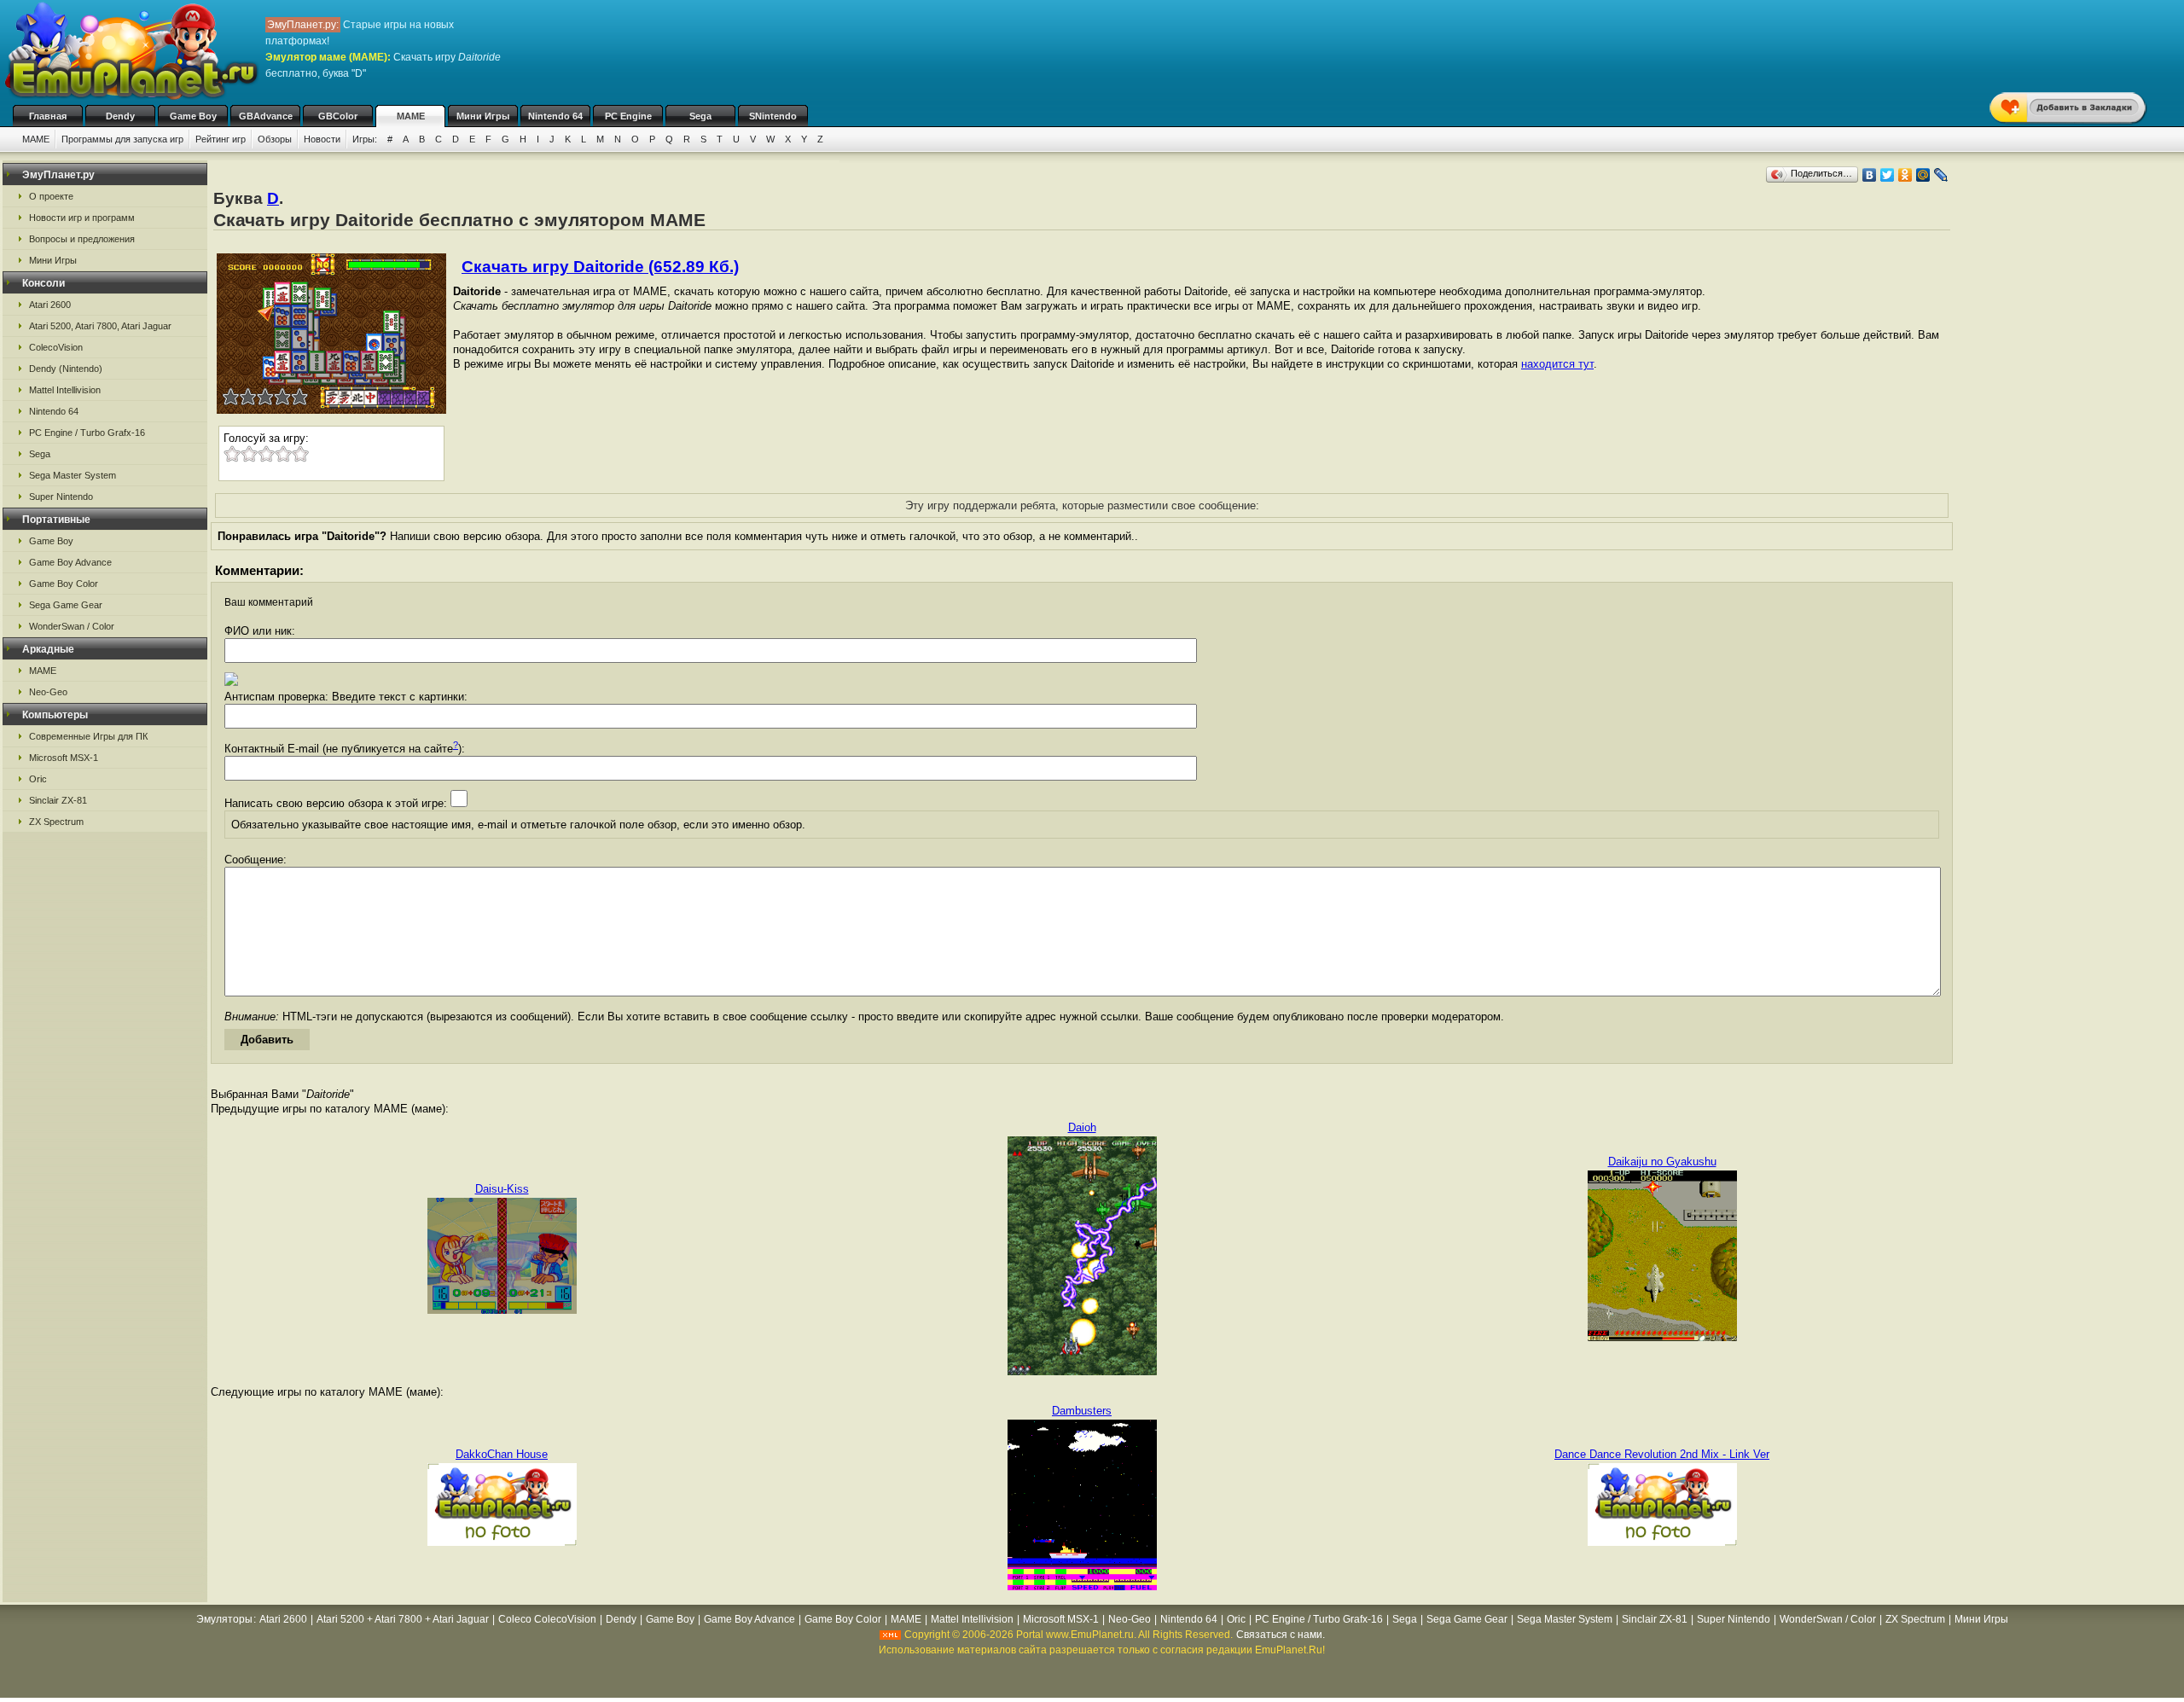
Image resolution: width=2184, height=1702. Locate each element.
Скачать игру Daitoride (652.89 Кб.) (600, 267)
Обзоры (275, 139)
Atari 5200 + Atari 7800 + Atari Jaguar (403, 1619)
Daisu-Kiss (502, 1189)
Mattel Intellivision (65, 390)
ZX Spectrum (56, 822)
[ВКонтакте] (1870, 175)
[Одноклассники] (1905, 175)
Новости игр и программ (82, 218)
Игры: (365, 139)
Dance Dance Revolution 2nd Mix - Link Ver (1662, 1454)
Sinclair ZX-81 (58, 800)
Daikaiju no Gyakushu (1662, 1162)
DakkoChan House (502, 1454)
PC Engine (628, 116)
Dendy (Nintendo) (66, 369)
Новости (322, 139)
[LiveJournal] (1941, 175)
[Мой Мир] (1923, 175)
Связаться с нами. (1281, 1635)
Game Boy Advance (70, 562)
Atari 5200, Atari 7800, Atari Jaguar (100, 326)
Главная (48, 116)
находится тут (1557, 364)
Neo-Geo (48, 692)
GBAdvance (266, 116)
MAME (411, 116)
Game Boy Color (64, 584)
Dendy (120, 116)
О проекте (51, 196)
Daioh (1082, 1127)
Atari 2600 (50, 305)
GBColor (338, 116)
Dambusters (1082, 1411)
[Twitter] (1888, 175)
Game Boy (193, 116)
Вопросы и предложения (82, 239)
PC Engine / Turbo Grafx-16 (87, 433)
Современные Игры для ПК (88, 736)
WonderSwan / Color (72, 626)
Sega (700, 116)
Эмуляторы (224, 1619)
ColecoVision (56, 347)
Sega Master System (73, 475)
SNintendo (773, 116)
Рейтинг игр (221, 139)
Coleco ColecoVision (547, 1619)
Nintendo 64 (555, 116)
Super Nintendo (61, 497)
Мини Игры (483, 116)
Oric (38, 779)
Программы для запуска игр (122, 139)
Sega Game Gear (66, 605)
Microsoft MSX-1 (64, 758)
